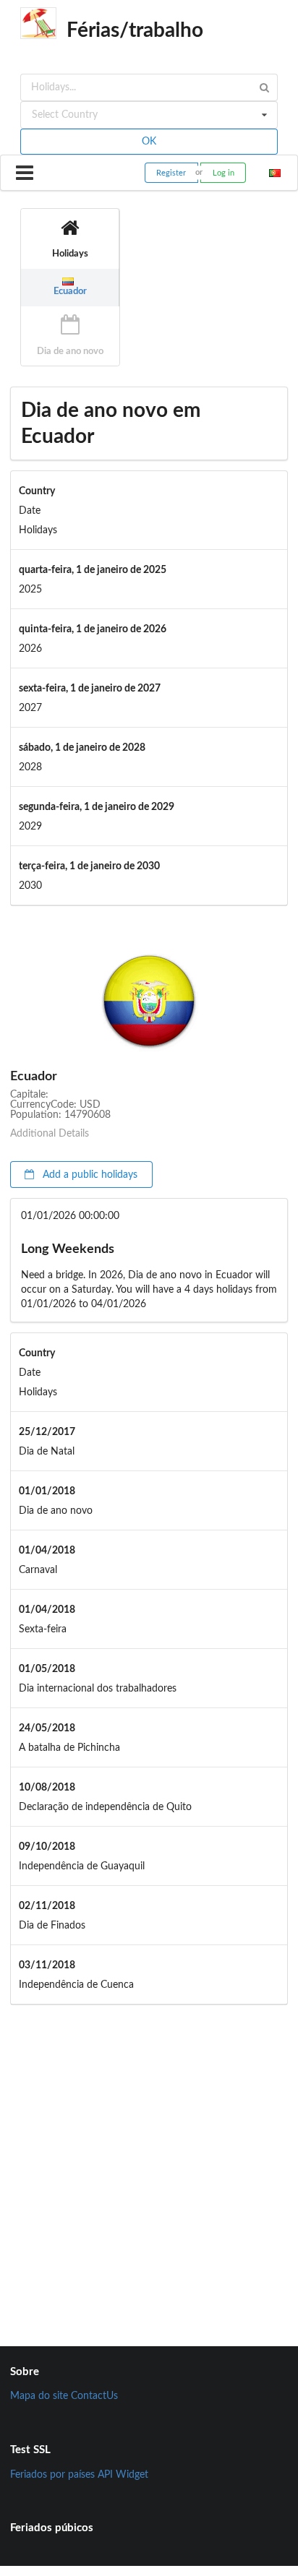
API (105, 2475)
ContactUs (94, 2396)
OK (149, 142)
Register (171, 173)
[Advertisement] (149, 2161)
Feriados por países (52, 2475)
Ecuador (70, 291)
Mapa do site (39, 2396)
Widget (132, 2475)
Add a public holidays (89, 1175)
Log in (223, 173)
